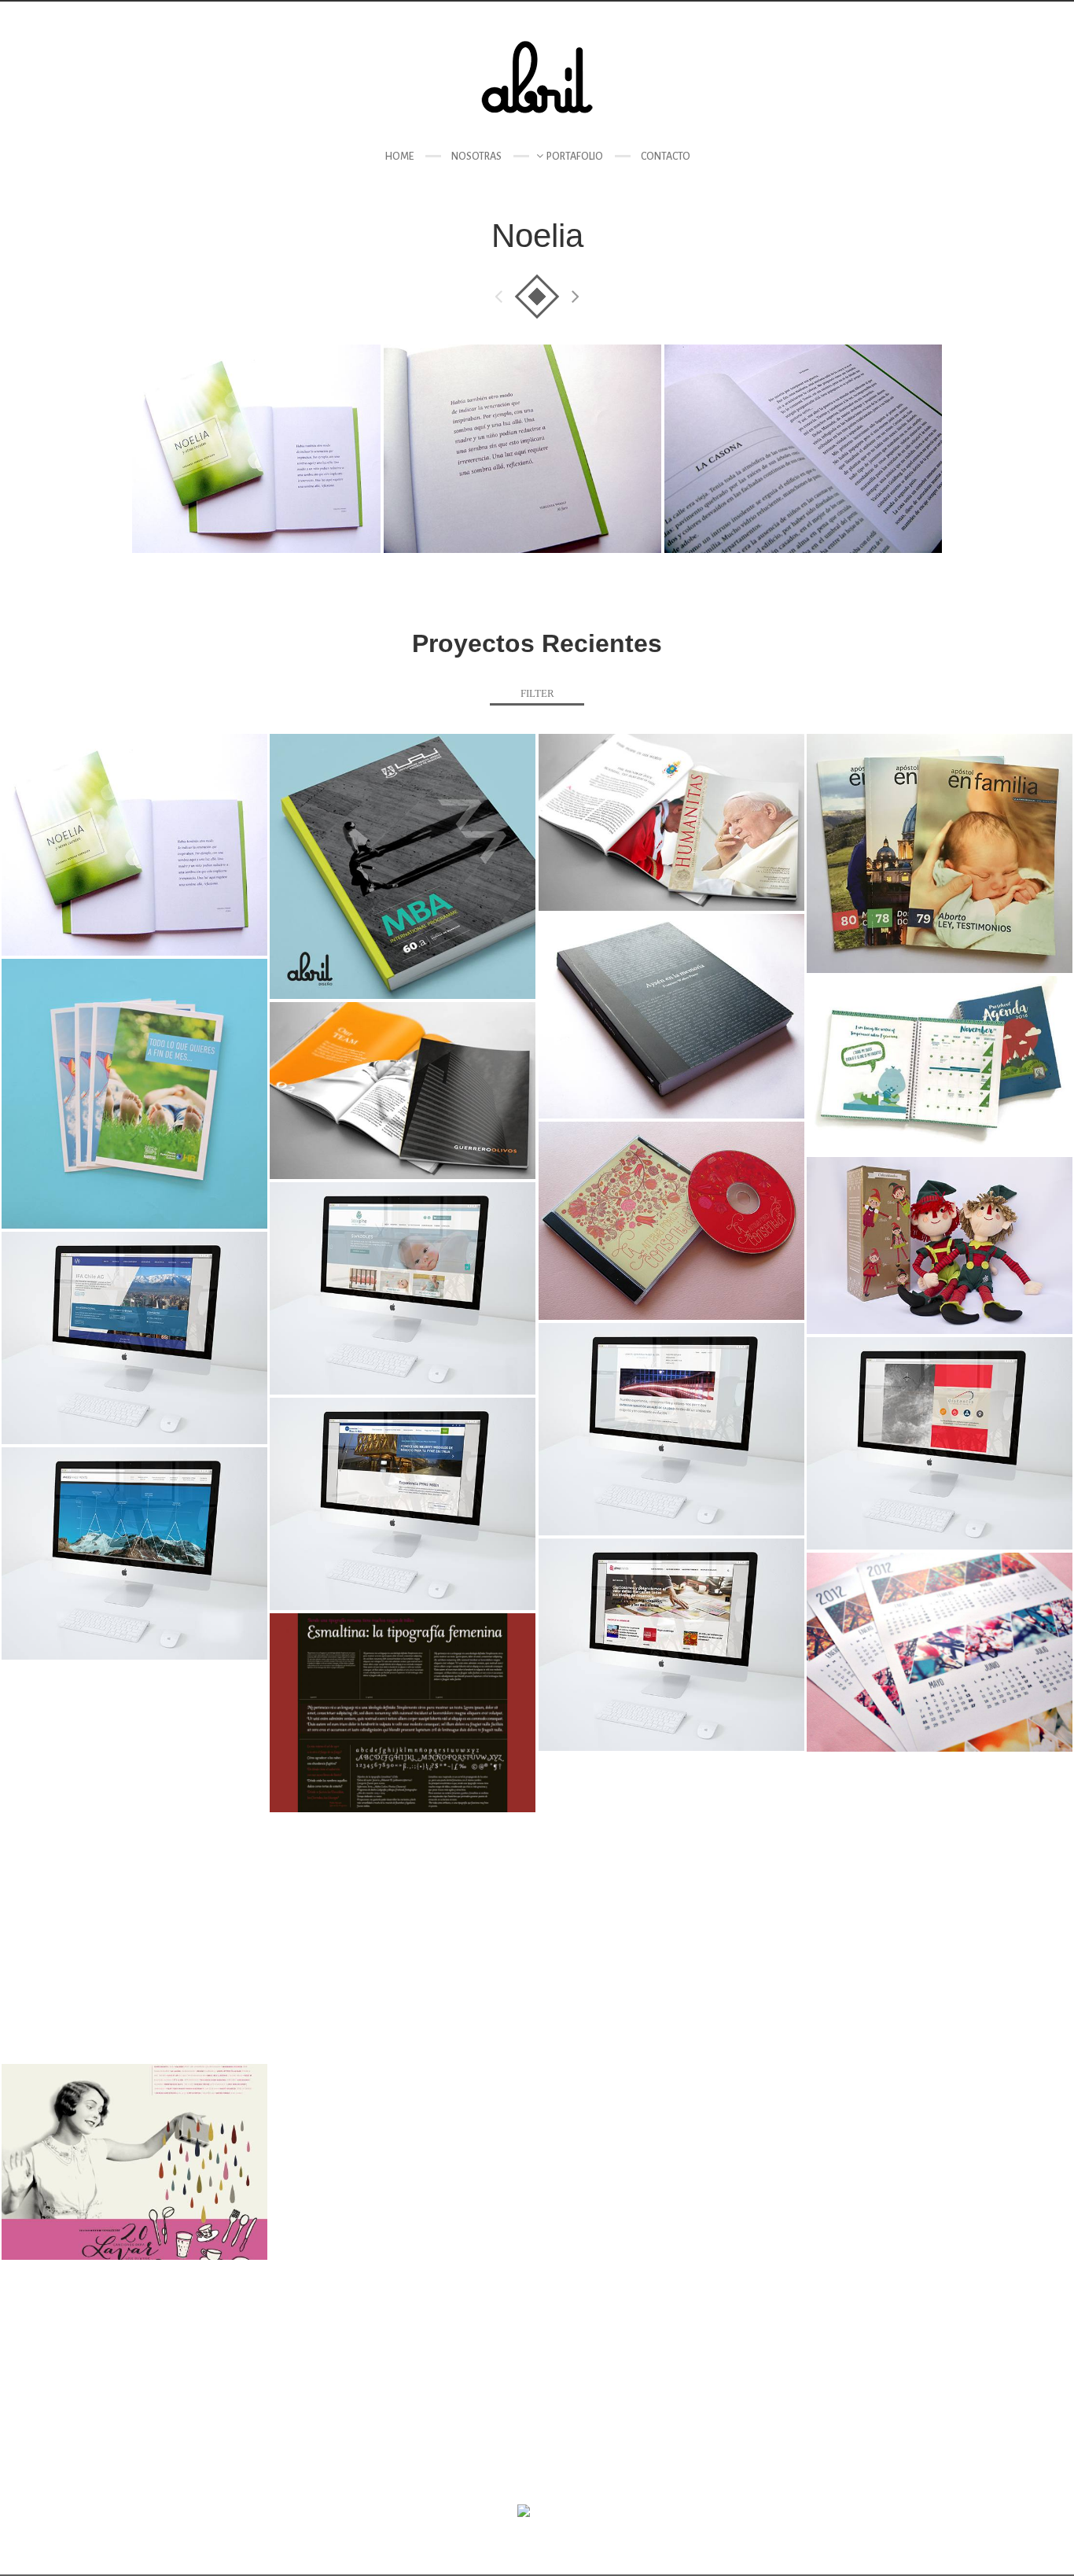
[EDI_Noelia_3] (522, 449)
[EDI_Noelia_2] (803, 449)
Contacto (666, 157)
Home (399, 157)
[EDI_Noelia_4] (256, 449)
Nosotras (476, 157)
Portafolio (575, 157)
